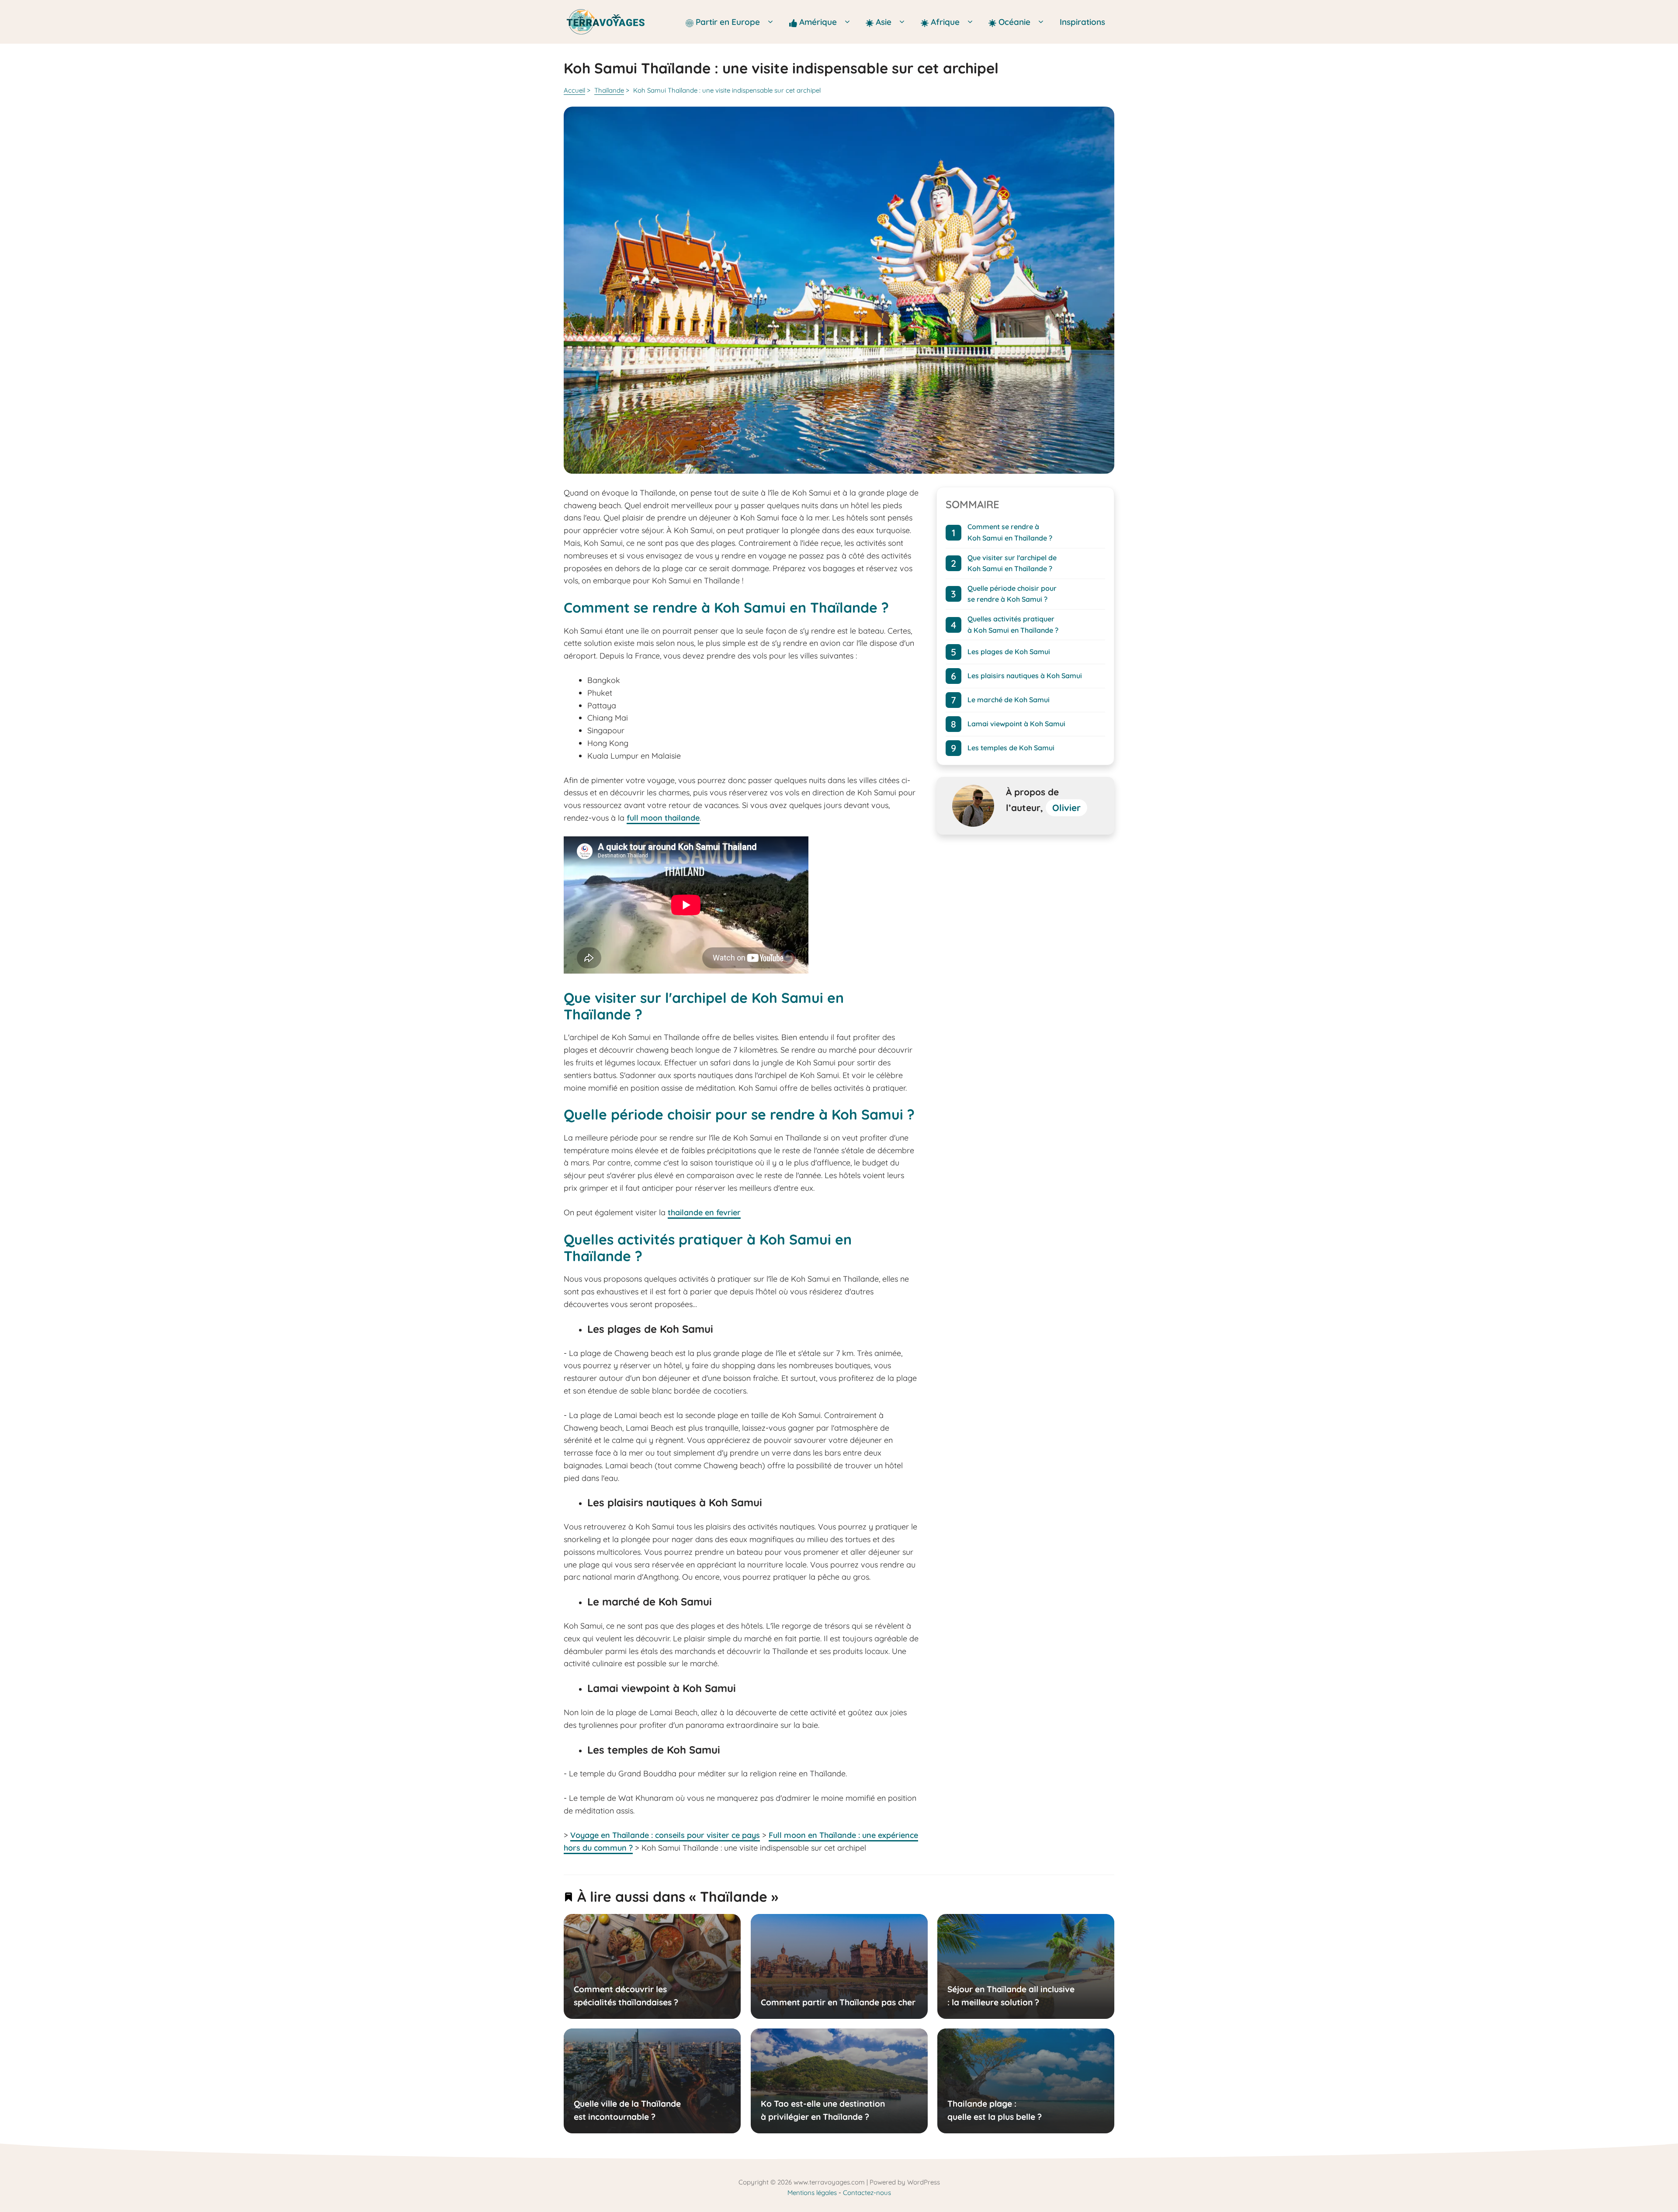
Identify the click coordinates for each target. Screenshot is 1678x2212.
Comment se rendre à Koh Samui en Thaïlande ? (1010, 532)
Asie (885, 22)
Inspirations (1082, 22)
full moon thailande (663, 818)
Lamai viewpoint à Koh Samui (1016, 724)
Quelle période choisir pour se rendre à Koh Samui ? (1012, 594)
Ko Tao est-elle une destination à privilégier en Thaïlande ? (822, 2110)
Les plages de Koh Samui (1009, 652)
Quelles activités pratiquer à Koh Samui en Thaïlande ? (1013, 624)
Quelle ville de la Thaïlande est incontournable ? (627, 2110)
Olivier (1066, 808)
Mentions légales (812, 2193)
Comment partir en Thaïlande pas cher (838, 2002)
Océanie (1014, 22)
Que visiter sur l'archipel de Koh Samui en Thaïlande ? (1012, 563)
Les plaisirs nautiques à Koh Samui (1025, 676)
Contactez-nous (867, 2193)
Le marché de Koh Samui (1009, 700)
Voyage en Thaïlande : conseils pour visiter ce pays (665, 1835)
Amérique (819, 22)
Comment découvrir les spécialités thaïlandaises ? (626, 1996)
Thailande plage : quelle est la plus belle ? (995, 2110)
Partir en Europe (729, 22)
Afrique (946, 22)
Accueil (574, 90)
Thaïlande (609, 90)
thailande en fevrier (704, 1212)
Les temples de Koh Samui (1011, 748)
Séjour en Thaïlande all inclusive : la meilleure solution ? (1011, 1996)
